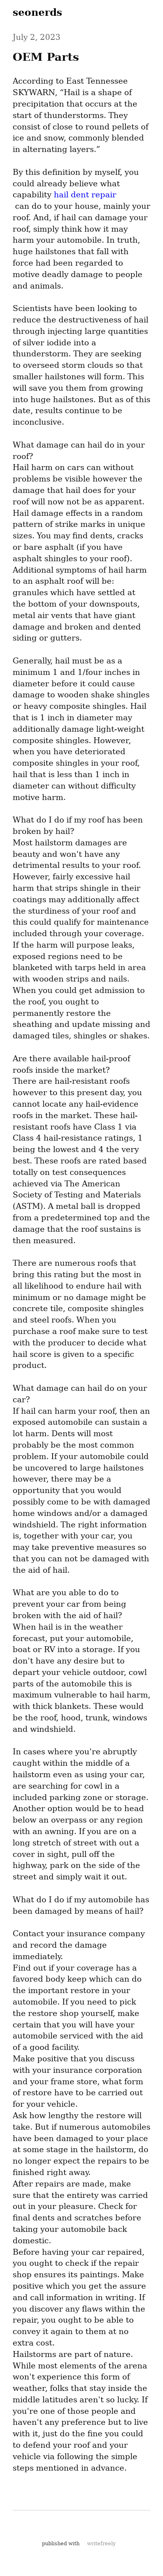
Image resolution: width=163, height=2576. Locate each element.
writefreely (101, 2543)
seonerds (37, 12)
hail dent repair (85, 195)
